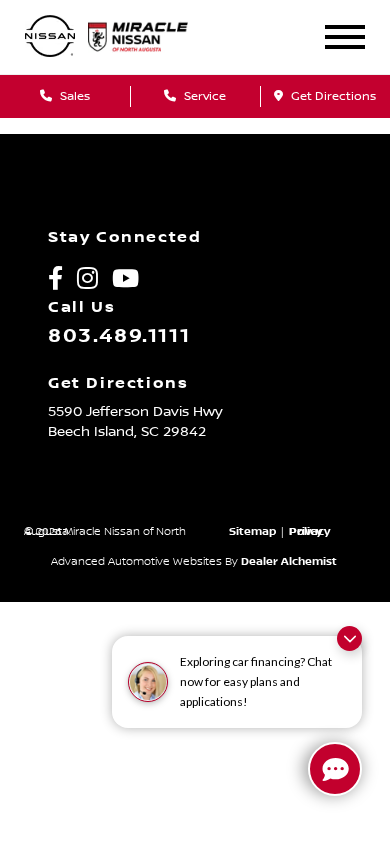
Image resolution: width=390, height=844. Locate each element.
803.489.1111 (119, 336)
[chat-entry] (335, 769)
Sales (73, 96)
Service (203, 96)
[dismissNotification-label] (349, 638)
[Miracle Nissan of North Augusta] (151, 37)
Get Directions (332, 96)
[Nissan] (50, 37)
